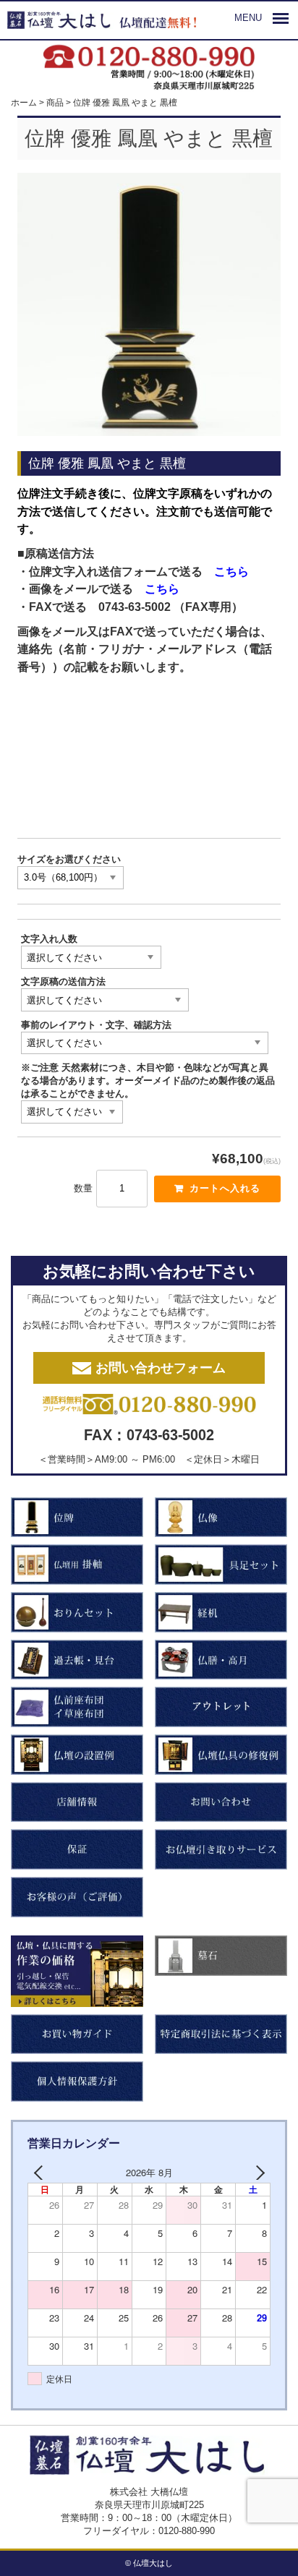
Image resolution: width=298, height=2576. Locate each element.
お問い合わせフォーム (161, 1368)
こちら (231, 572)
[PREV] (41, 2173)
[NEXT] (257, 2173)
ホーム (24, 102)
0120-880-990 (187, 2531)
